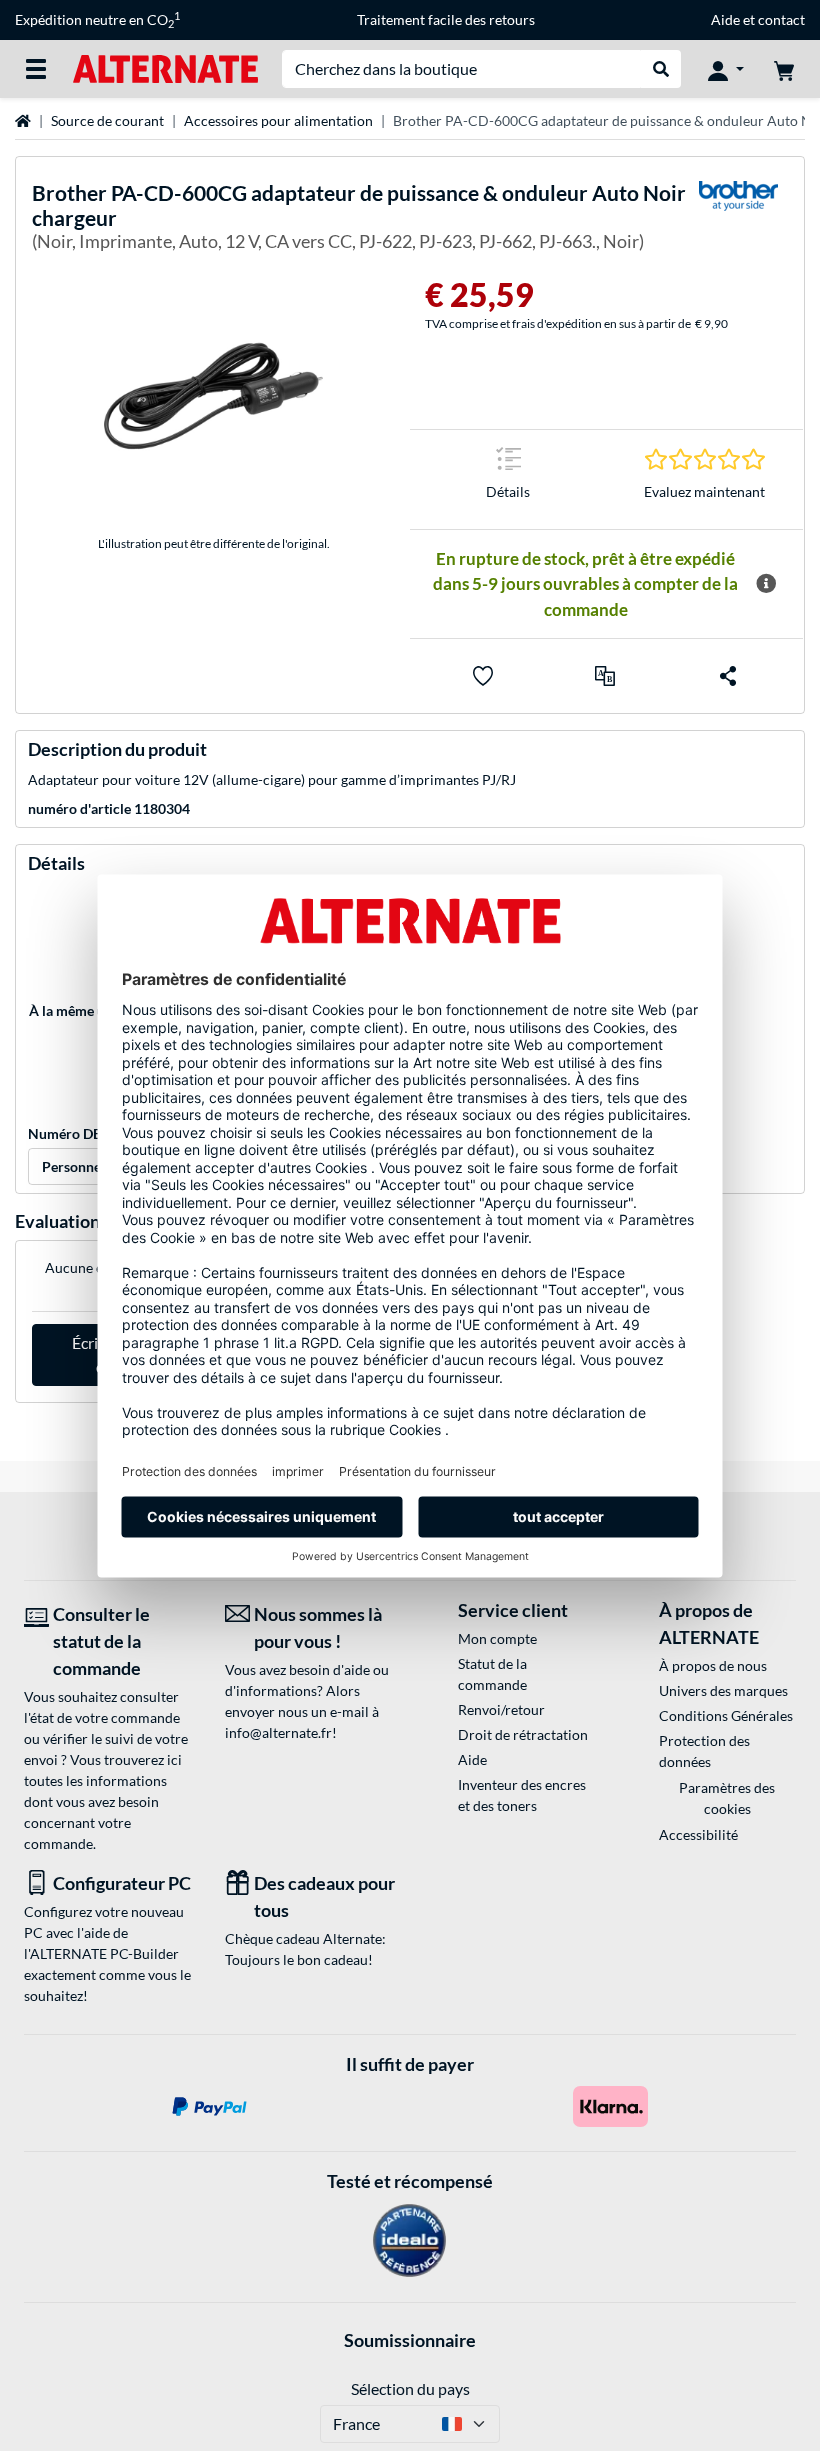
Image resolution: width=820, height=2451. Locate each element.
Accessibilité (698, 1834)
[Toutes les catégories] (36, 69)
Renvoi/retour (501, 1709)
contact (781, 19)
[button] (605, 676)
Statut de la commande (492, 1674)
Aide (725, 19)
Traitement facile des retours (446, 19)
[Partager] (728, 676)
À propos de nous (713, 1665)
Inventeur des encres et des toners (522, 1795)
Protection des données (704, 1751)
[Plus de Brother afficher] (738, 220)
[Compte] (726, 69)
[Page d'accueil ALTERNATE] (165, 67)
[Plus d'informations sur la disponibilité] (766, 584)
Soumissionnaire (410, 2340)
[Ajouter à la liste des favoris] (483, 676)
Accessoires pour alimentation (278, 120)
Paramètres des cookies (727, 1798)
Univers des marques (723, 1690)
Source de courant (107, 120)
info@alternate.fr (278, 1732)
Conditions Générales (726, 1715)
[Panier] (784, 69)
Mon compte (497, 1638)
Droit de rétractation (523, 1734)
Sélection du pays (410, 2388)
